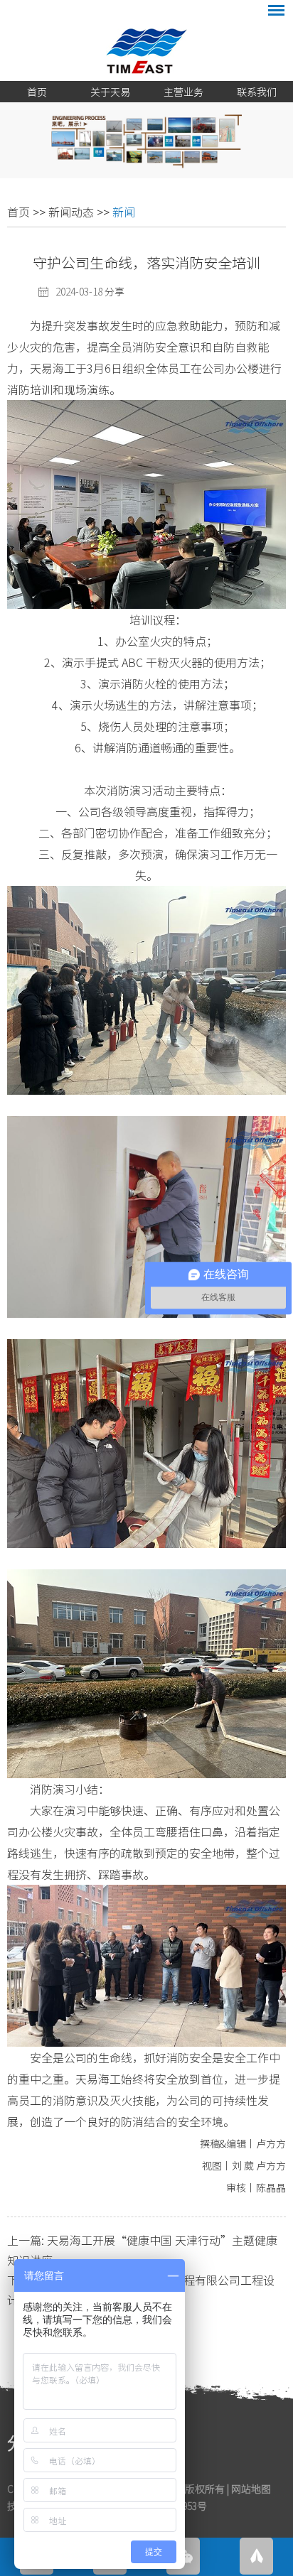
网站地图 (251, 2489)
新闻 (124, 212)
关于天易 (110, 92)
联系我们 (257, 92)
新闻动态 (71, 212)
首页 (37, 92)
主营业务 (183, 92)
